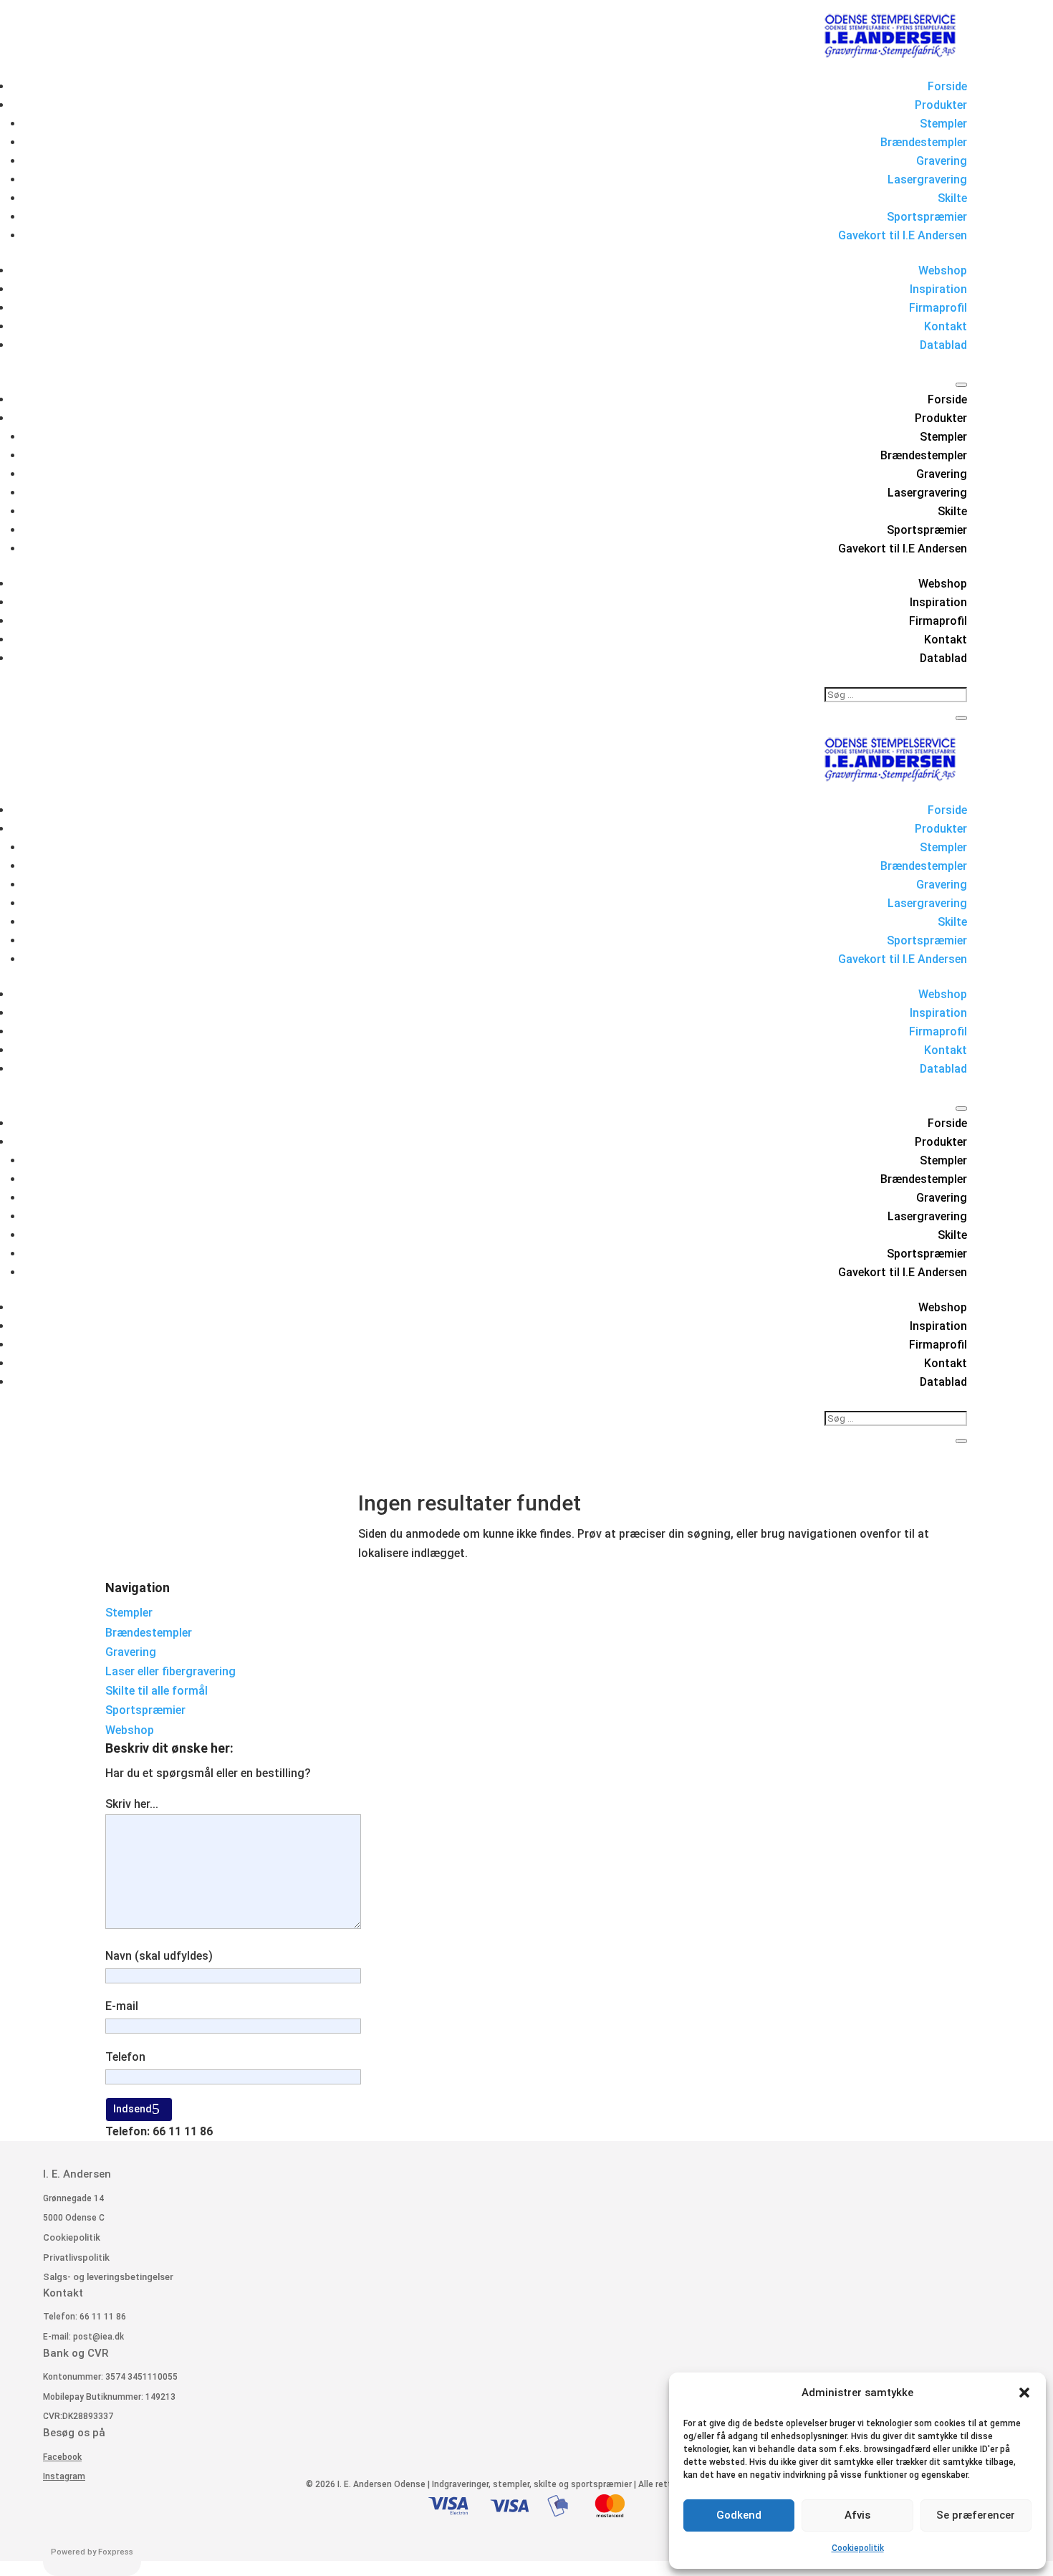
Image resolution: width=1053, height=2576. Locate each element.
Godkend (739, 2515)
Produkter (941, 105)
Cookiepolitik (858, 2548)
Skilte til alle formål (157, 1691)
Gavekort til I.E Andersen (903, 235)
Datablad (943, 345)
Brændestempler (924, 142)
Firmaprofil (938, 308)
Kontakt (946, 326)
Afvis (857, 2515)
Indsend (133, 2109)
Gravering (942, 161)
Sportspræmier (927, 217)
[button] (1024, 2393)
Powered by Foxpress (92, 2552)
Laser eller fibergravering (170, 1671)
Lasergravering (927, 179)
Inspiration (938, 289)
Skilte (952, 198)
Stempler (943, 124)
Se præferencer (976, 2515)
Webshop (943, 270)
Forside (947, 86)
